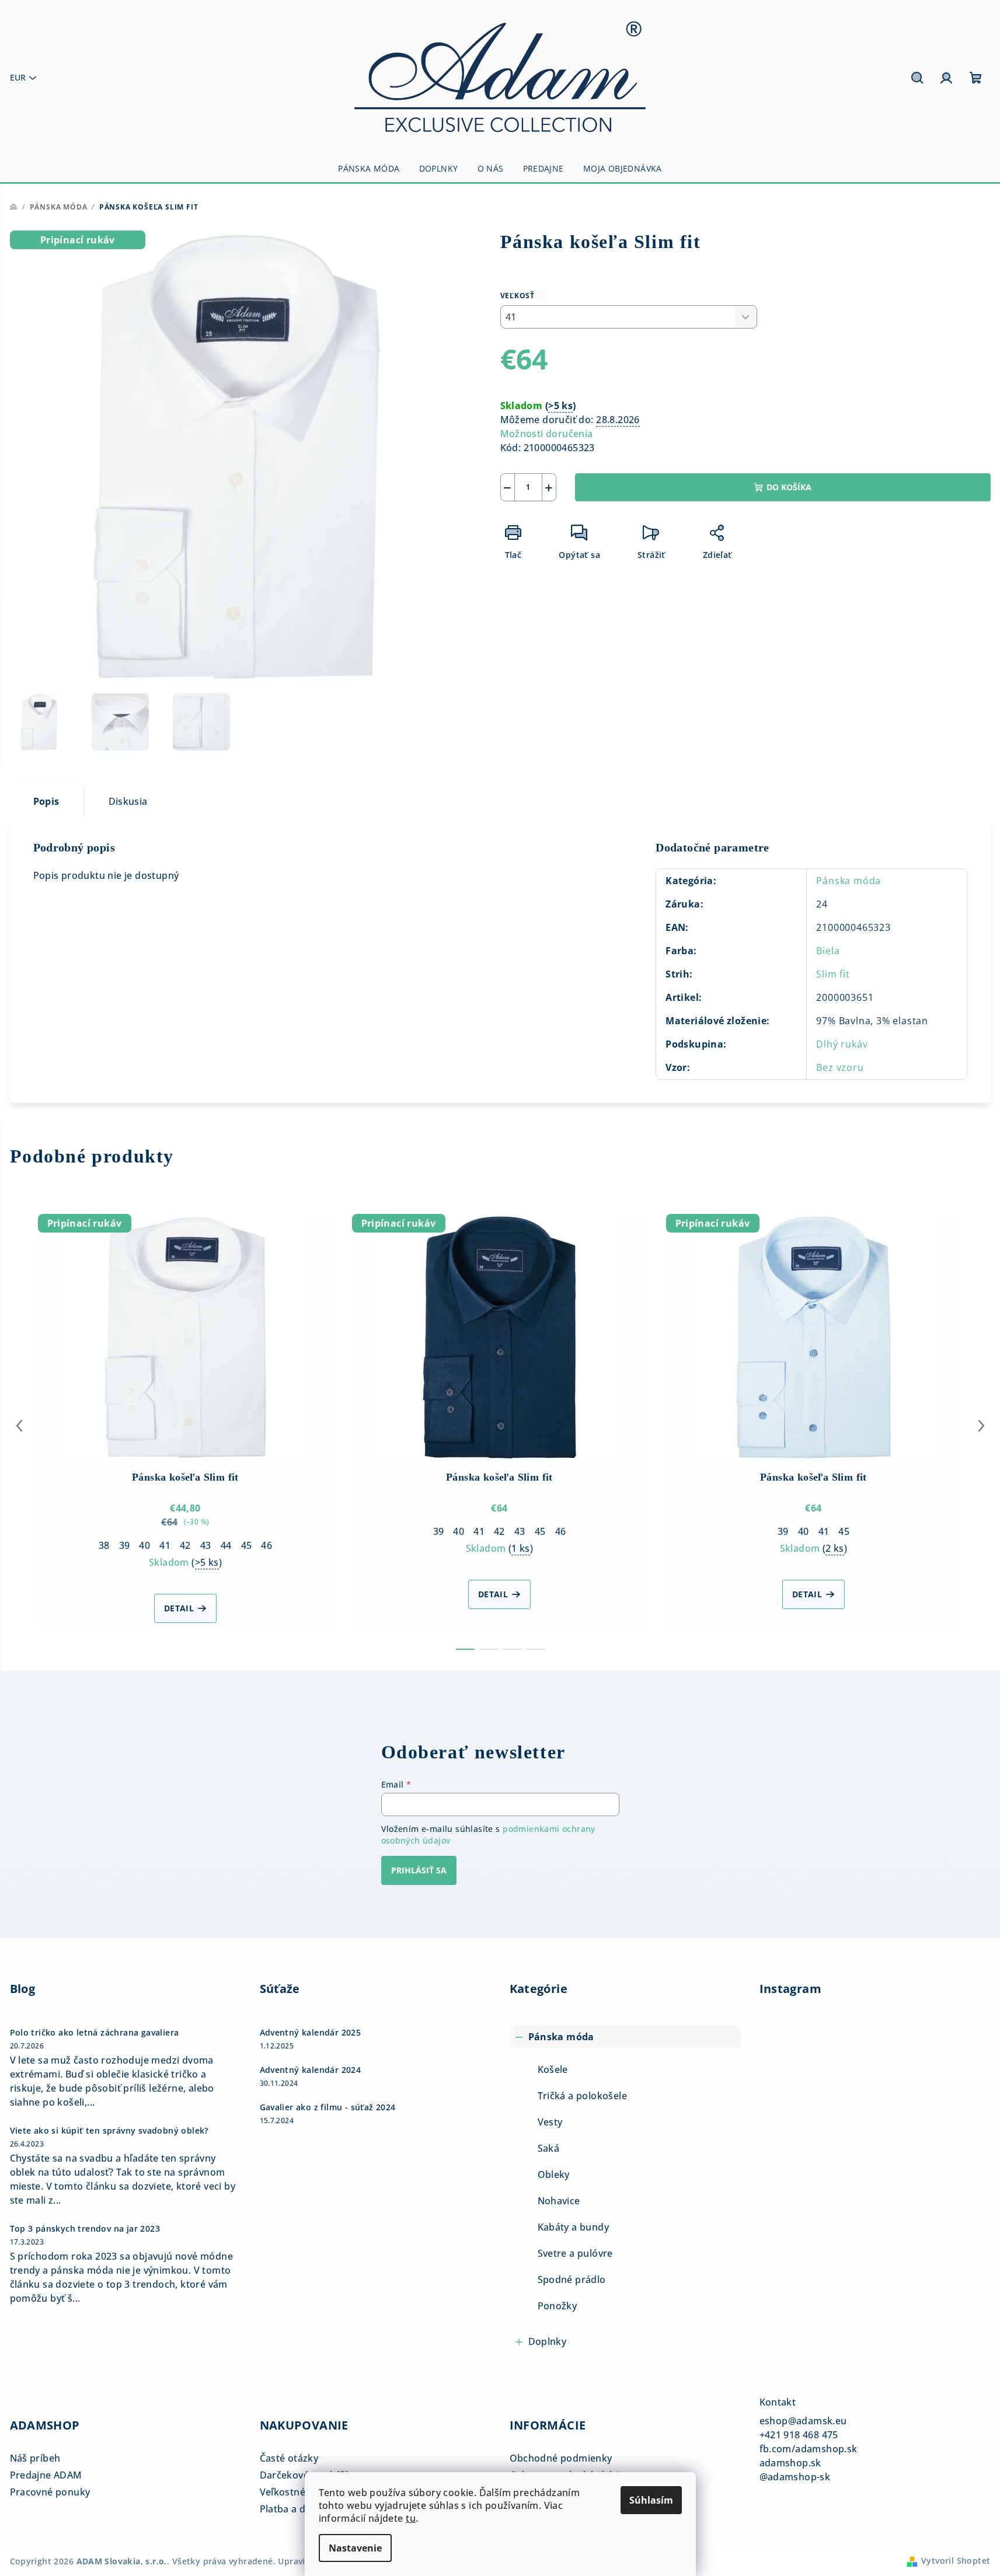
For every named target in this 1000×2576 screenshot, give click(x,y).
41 (165, 1545)
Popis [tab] (46, 801)
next (981, 1426)
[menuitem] (369, 169)
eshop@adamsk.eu (803, 2421)
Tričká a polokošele (583, 2096)
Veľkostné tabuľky (301, 2492)
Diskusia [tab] (128, 801)
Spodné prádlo (572, 2280)
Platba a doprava (299, 2509)
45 (247, 1545)
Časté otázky (289, 2458)
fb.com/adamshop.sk (809, 2449)
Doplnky (548, 2341)
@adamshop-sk (795, 2477)
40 (144, 1545)
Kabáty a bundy (574, 2227)
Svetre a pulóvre (575, 2253)
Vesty (550, 2122)
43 (206, 1545)
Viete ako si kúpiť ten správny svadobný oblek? (109, 2131)
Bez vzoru (840, 1067)
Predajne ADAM (46, 2475)
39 (125, 1545)
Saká (549, 2148)
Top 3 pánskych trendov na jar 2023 (85, 2229)
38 (104, 1545)
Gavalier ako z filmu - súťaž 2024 (328, 2107)
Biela (828, 951)
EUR (18, 77)
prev (19, 1426)
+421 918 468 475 (799, 2435)
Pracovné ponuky (50, 2492)
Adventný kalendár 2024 (311, 2070)
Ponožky (558, 2306)
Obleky (554, 2174)
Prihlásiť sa (419, 1870)
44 (226, 1545)
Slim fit (833, 974)
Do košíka (789, 487)
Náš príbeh (35, 2458)
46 (266, 1545)
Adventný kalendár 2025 (311, 2033)
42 (185, 1545)
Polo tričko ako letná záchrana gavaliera (95, 2033)
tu (411, 2518)
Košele (553, 2069)
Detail (179, 1608)
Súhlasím (651, 2500)
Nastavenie (355, 2548)
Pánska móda (849, 881)
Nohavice (559, 2201)
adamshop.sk (790, 2463)
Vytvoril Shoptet (956, 2561)
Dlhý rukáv (842, 1044)
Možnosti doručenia (547, 434)
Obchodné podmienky (561, 2458)
